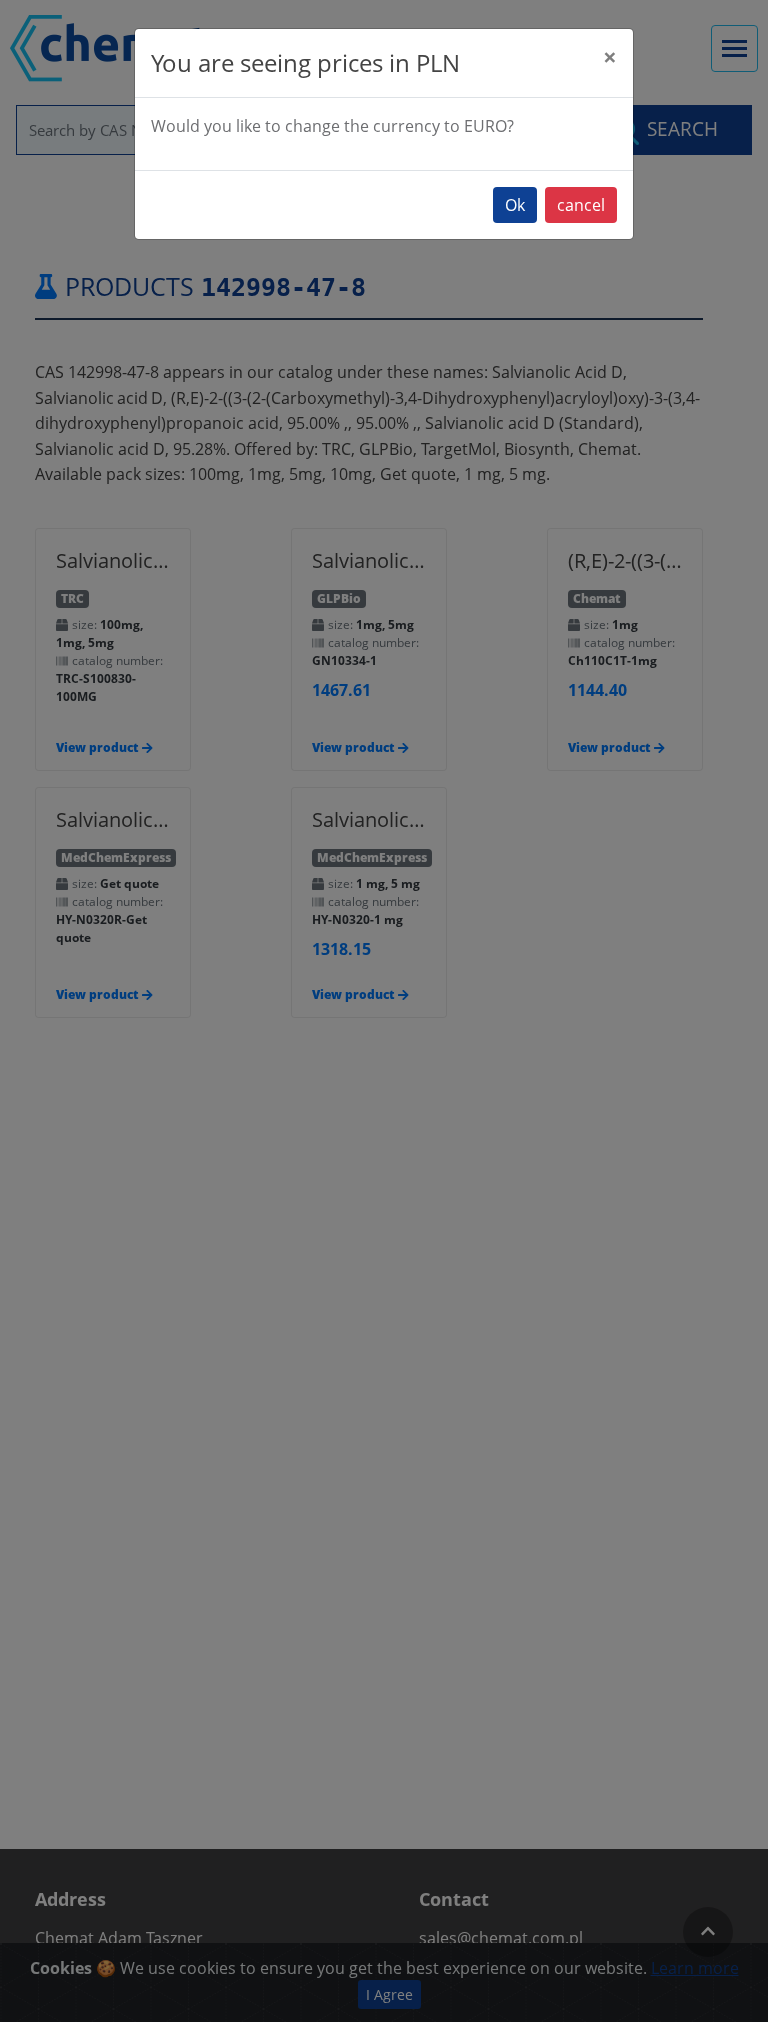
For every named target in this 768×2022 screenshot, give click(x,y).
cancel (581, 205)
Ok (515, 205)
